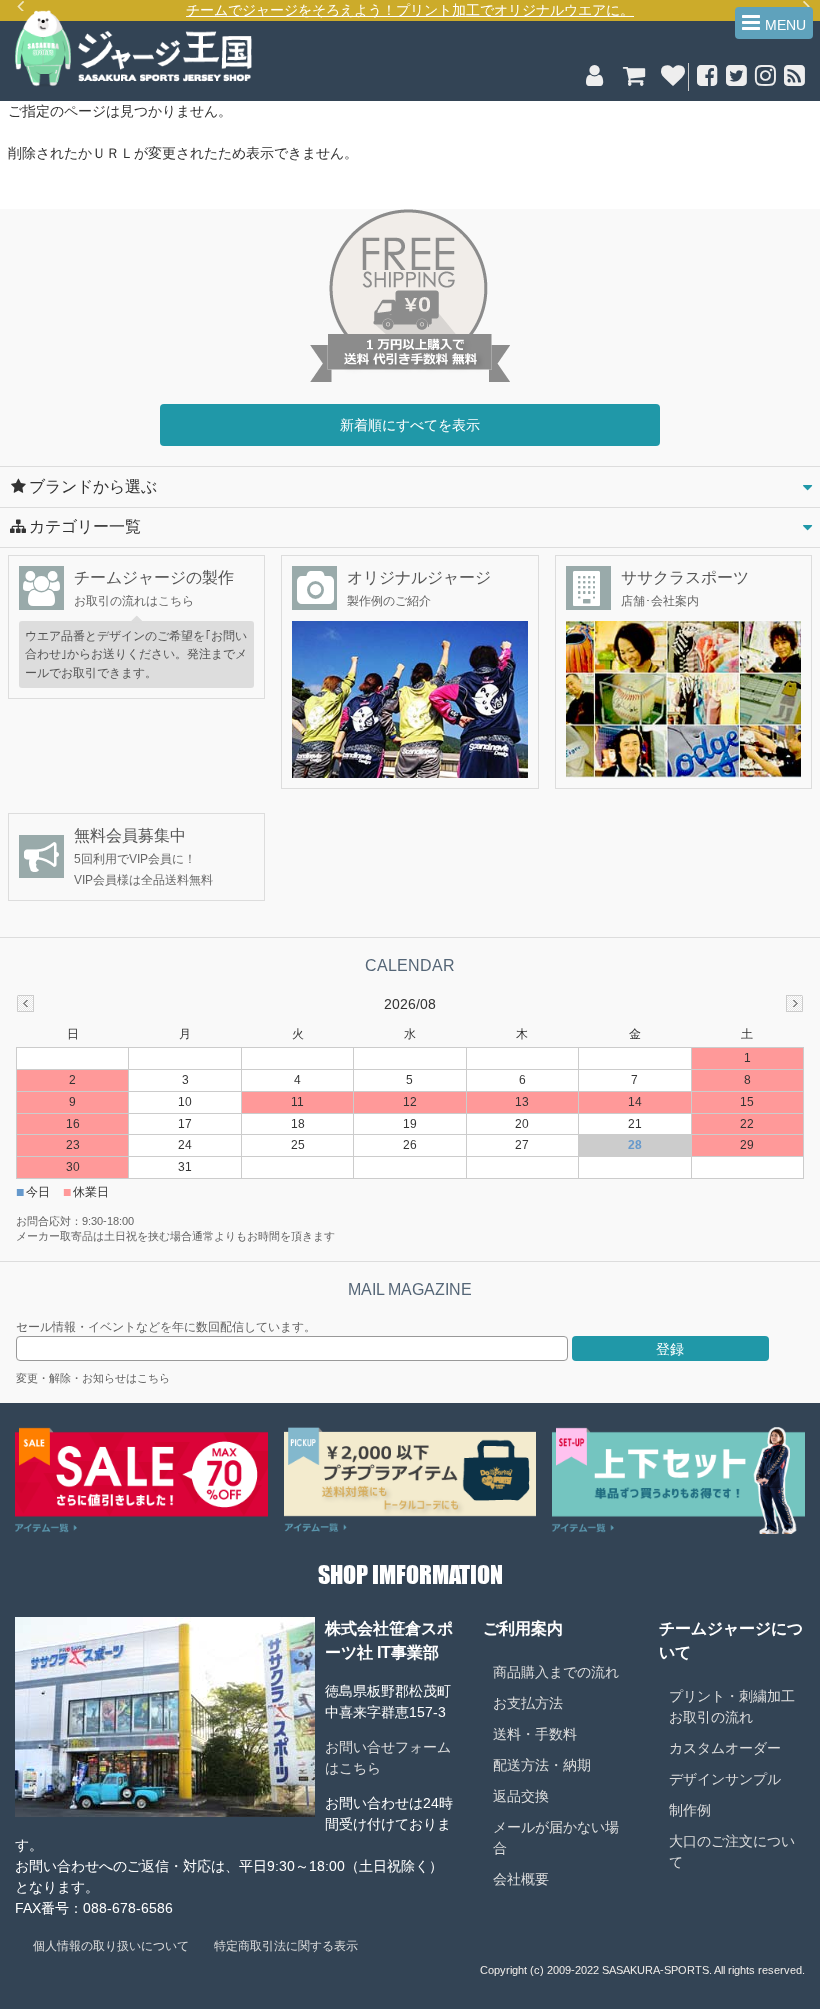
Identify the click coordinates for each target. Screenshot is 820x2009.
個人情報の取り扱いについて (111, 1946)
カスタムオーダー (725, 1748)
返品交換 (521, 1796)
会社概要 (521, 1879)
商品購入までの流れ (556, 1672)
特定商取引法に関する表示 (286, 1946)
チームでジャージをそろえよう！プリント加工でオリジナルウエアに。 (410, 10)
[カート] (633, 78)
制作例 (690, 1810)
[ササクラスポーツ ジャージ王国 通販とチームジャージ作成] (133, 83)
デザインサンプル (725, 1779)
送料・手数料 (535, 1734)
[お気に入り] (672, 78)
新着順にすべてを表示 (410, 425)
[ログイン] (594, 78)
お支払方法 (528, 1703)
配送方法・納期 (542, 1765)
